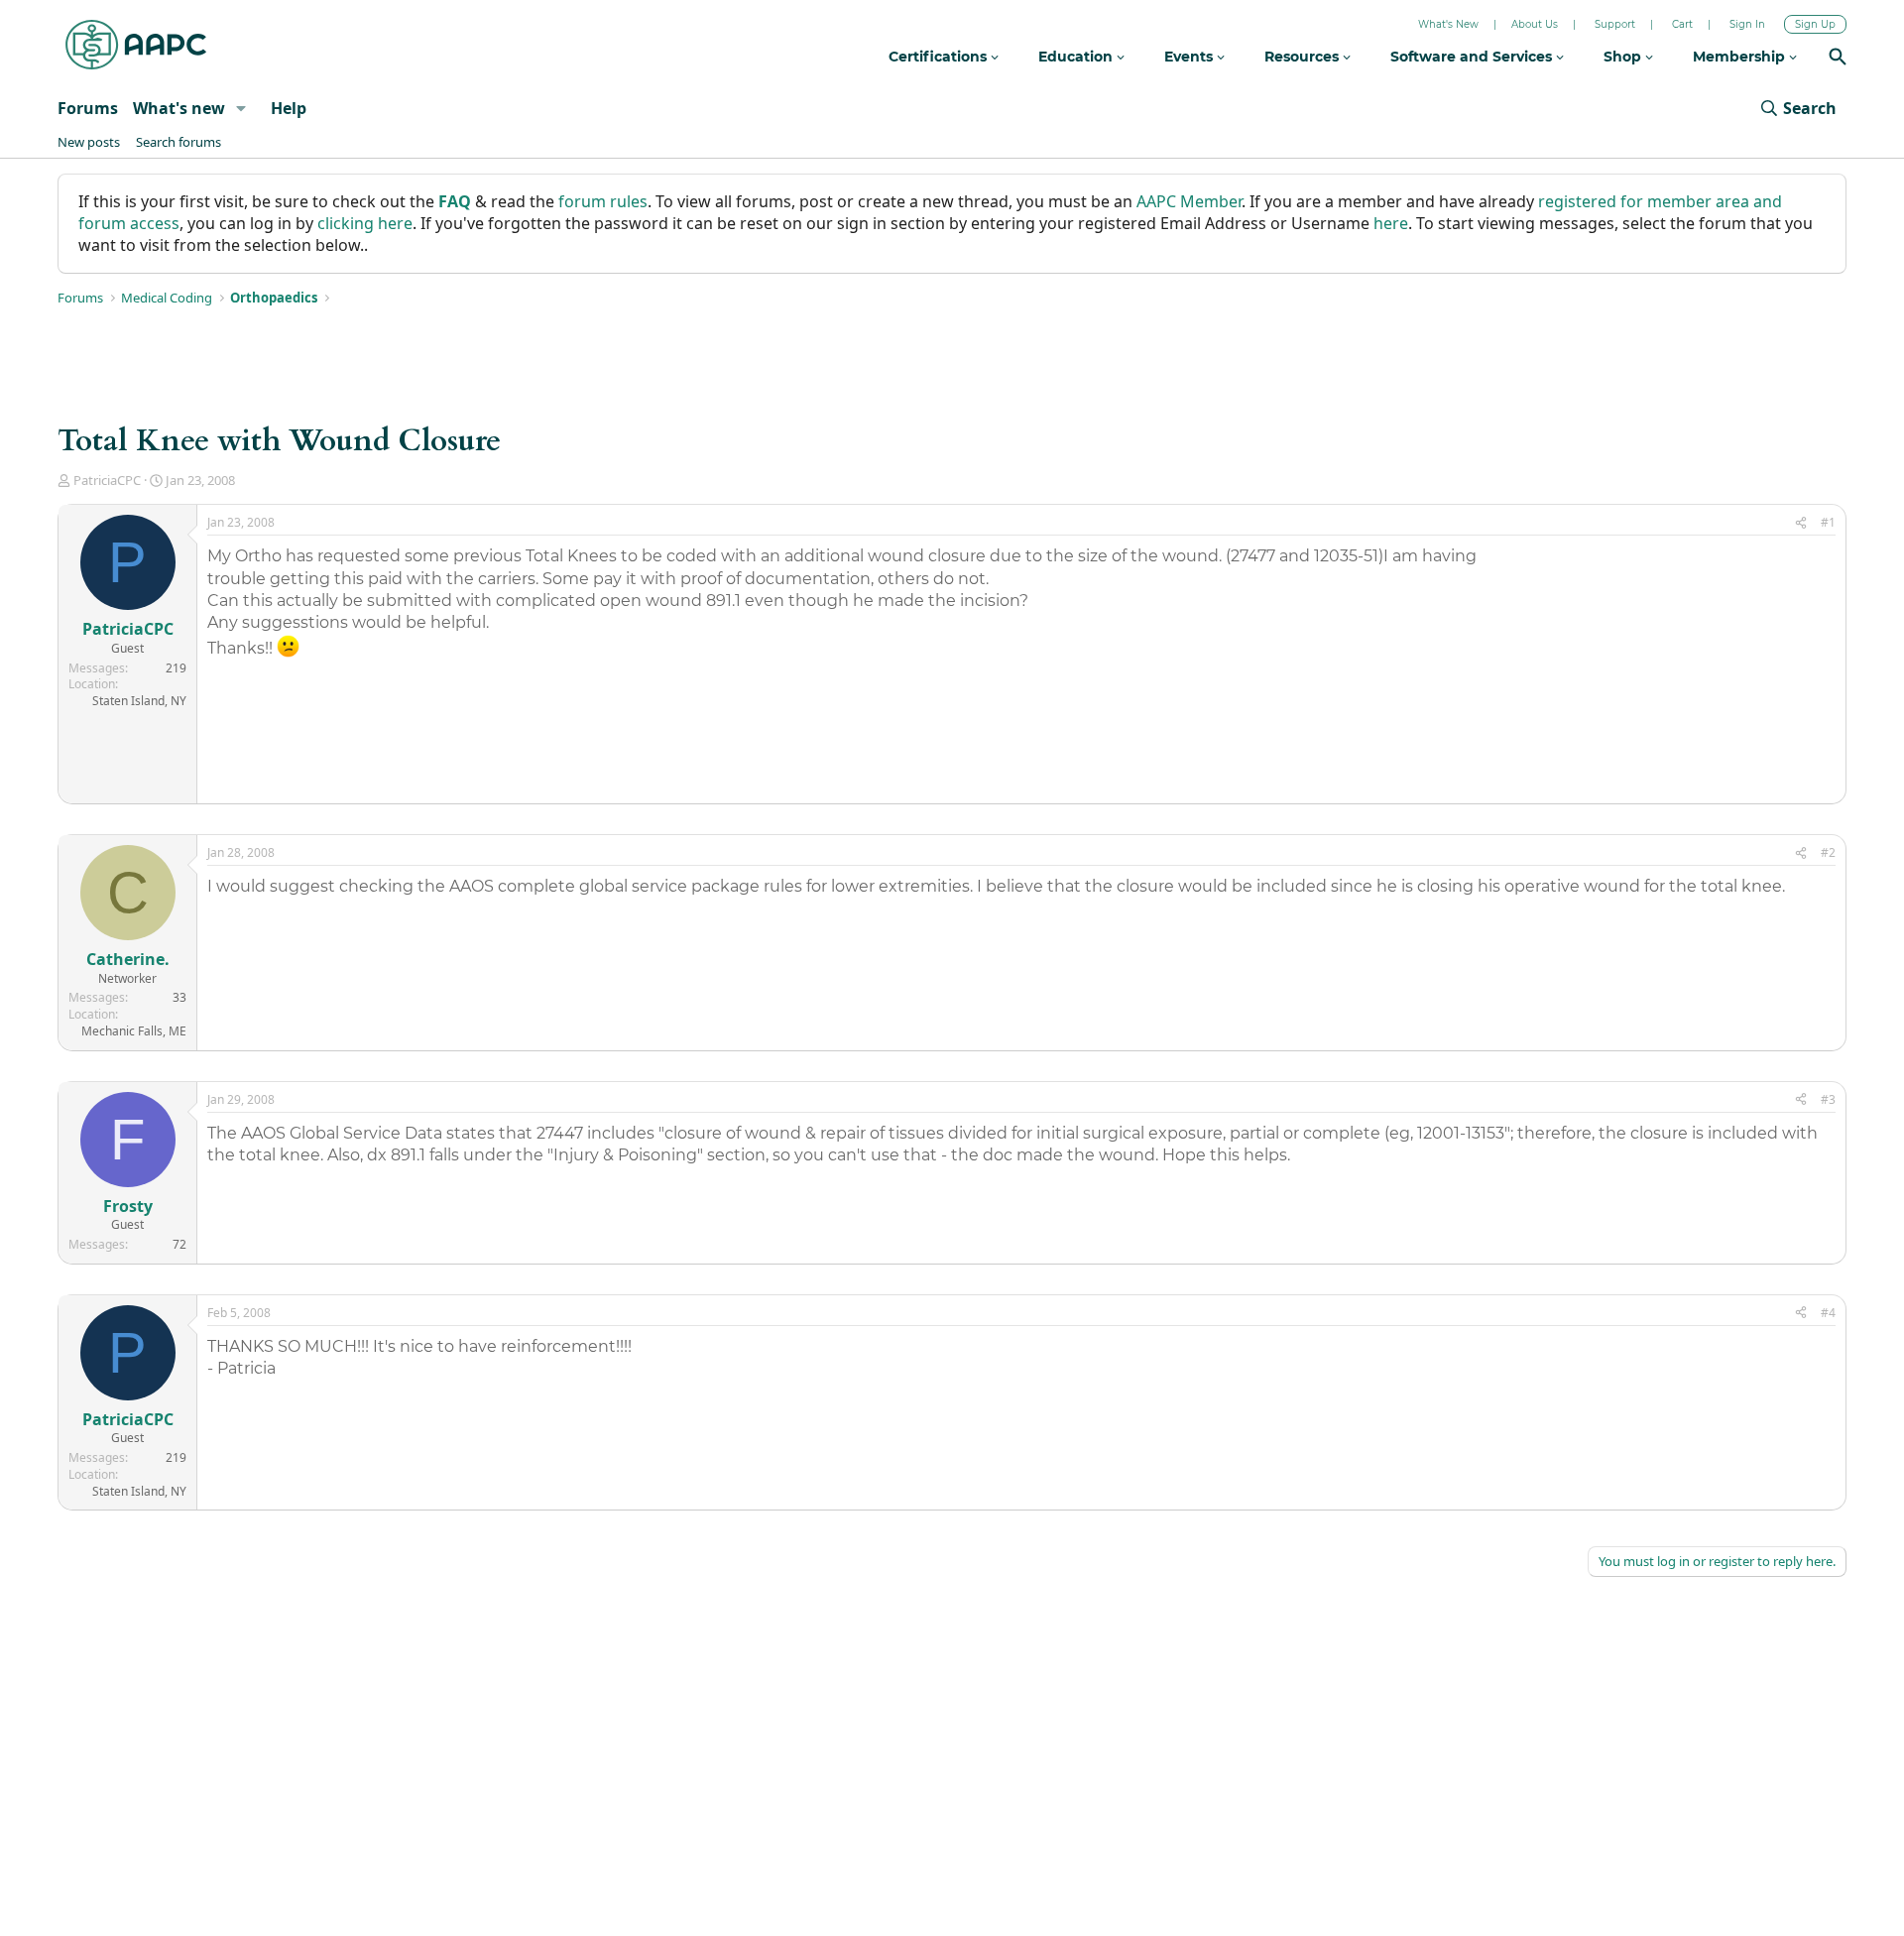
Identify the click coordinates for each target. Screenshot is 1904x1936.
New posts (89, 142)
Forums (88, 108)
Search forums (178, 142)
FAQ (455, 201)
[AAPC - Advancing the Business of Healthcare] (136, 45)
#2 (1828, 852)
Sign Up (1815, 24)
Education (1077, 57)
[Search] (1838, 59)
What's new (179, 108)
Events (1190, 57)
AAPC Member (1189, 201)
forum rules (603, 201)
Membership (1741, 57)
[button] (241, 108)
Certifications (940, 57)
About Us (1535, 24)
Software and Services (1473, 57)
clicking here (365, 223)
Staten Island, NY (139, 701)
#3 (1828, 1099)
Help (289, 108)
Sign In (1747, 24)
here (1391, 223)
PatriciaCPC (107, 480)
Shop (1624, 57)
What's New (1448, 24)
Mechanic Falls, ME (134, 1031)
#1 (1828, 522)
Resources (1304, 57)
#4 (1828, 1313)
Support (1615, 24)
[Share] (1801, 523)
